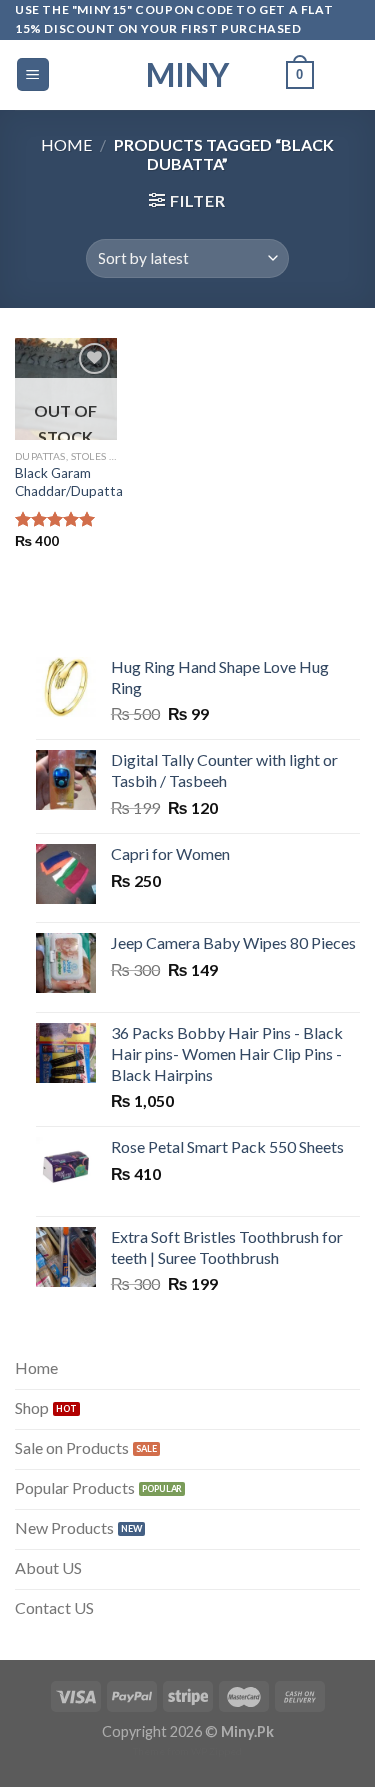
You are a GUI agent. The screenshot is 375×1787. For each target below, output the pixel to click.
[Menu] (33, 74)
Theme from (162, 1751)
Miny (187, 75)
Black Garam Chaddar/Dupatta (69, 482)
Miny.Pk (247, 1731)
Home (66, 144)
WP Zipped (216, 1751)
